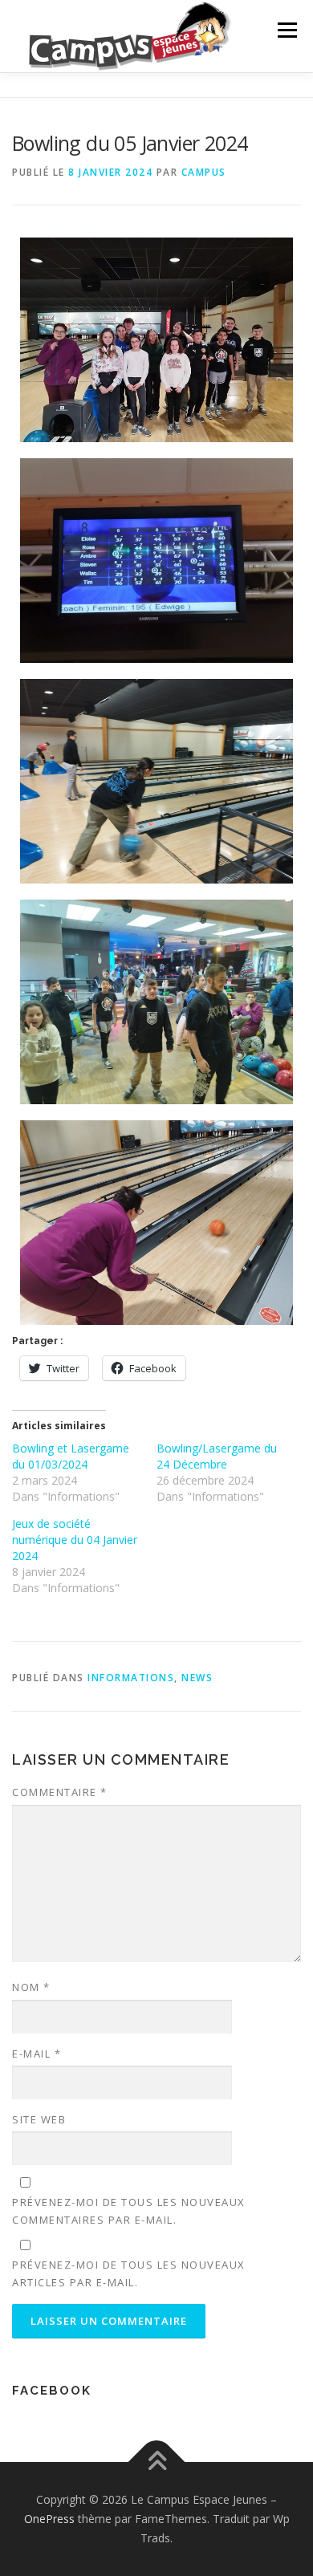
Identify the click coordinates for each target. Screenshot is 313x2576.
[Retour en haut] (157, 2462)
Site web (39, 2119)
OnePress (49, 2519)
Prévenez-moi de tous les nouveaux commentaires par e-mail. (129, 2211)
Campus (204, 172)
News (197, 1678)
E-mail (37, 2054)
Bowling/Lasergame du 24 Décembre (217, 1456)
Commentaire (60, 1792)
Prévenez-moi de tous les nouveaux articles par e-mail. (129, 2273)
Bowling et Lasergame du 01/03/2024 (71, 1456)
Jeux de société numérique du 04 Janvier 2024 (75, 1540)
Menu (286, 30)
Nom (31, 1987)
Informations (131, 1678)
